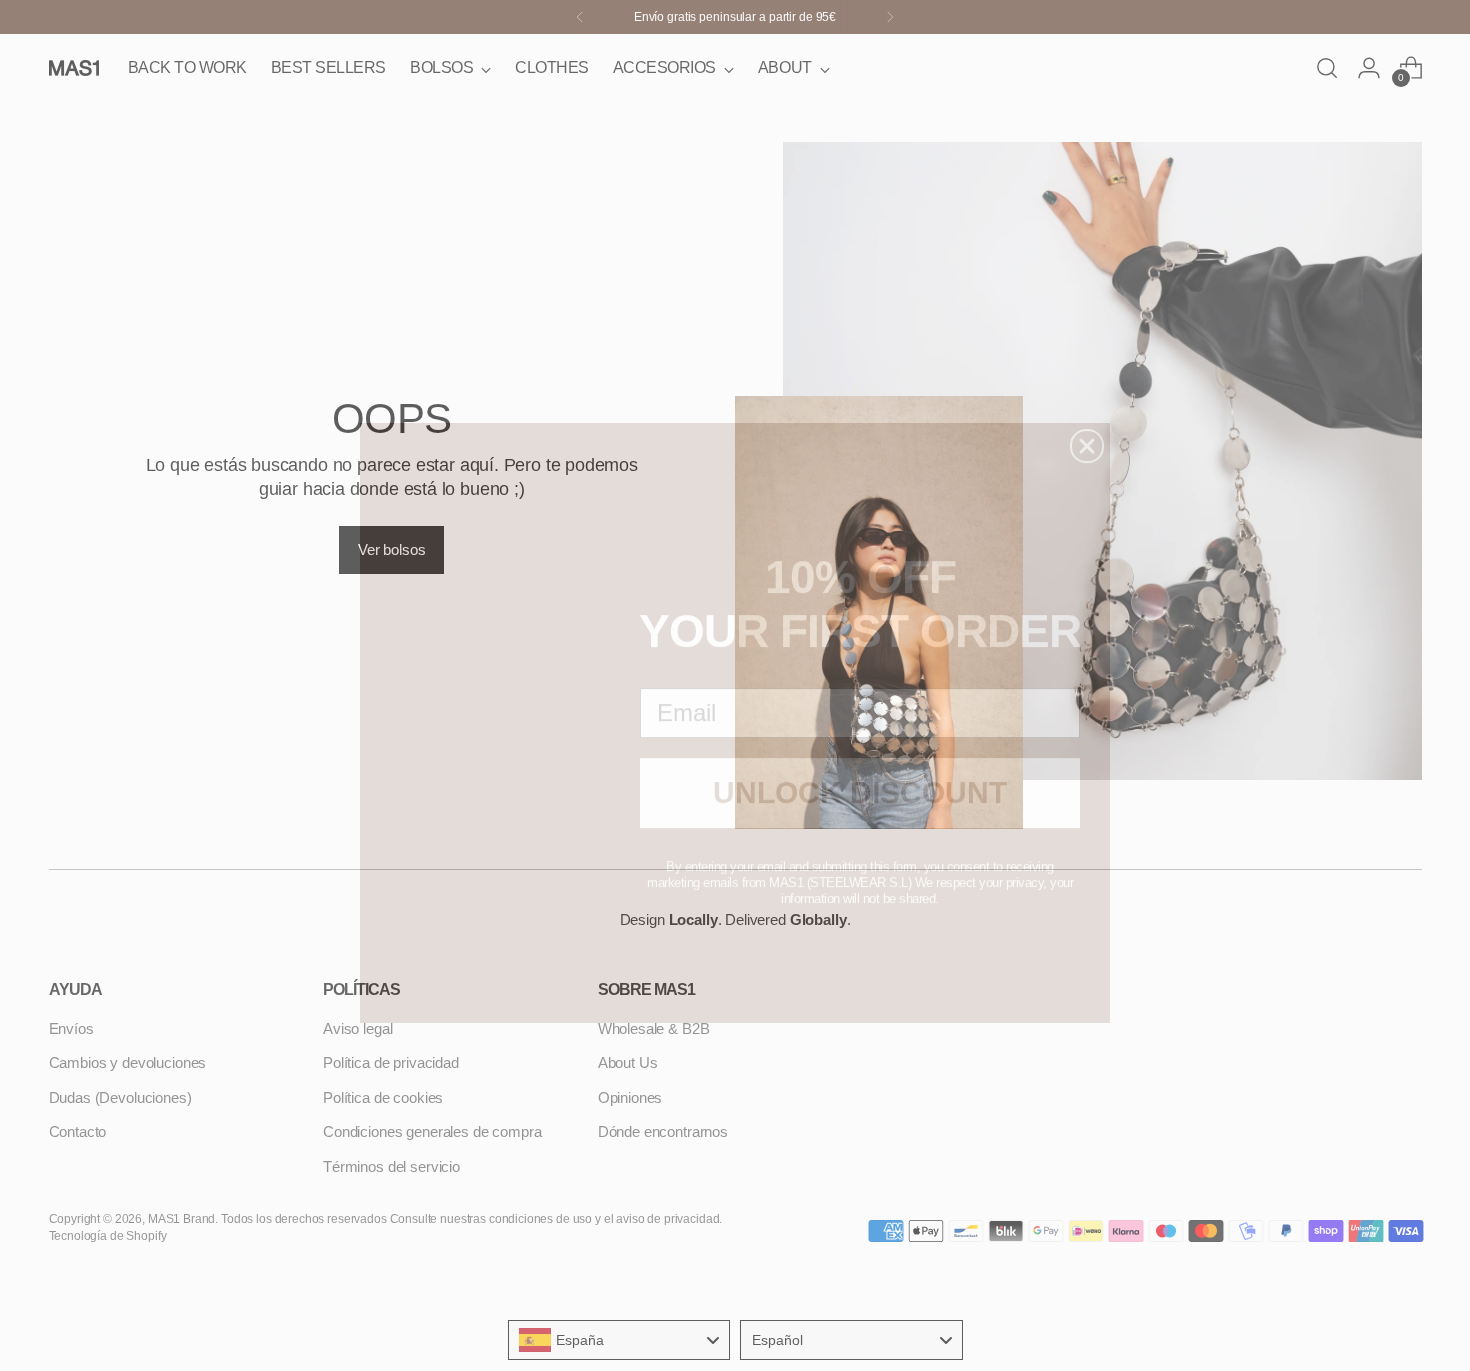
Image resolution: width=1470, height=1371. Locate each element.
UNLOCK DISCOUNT (860, 755)
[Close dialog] (1087, 409)
